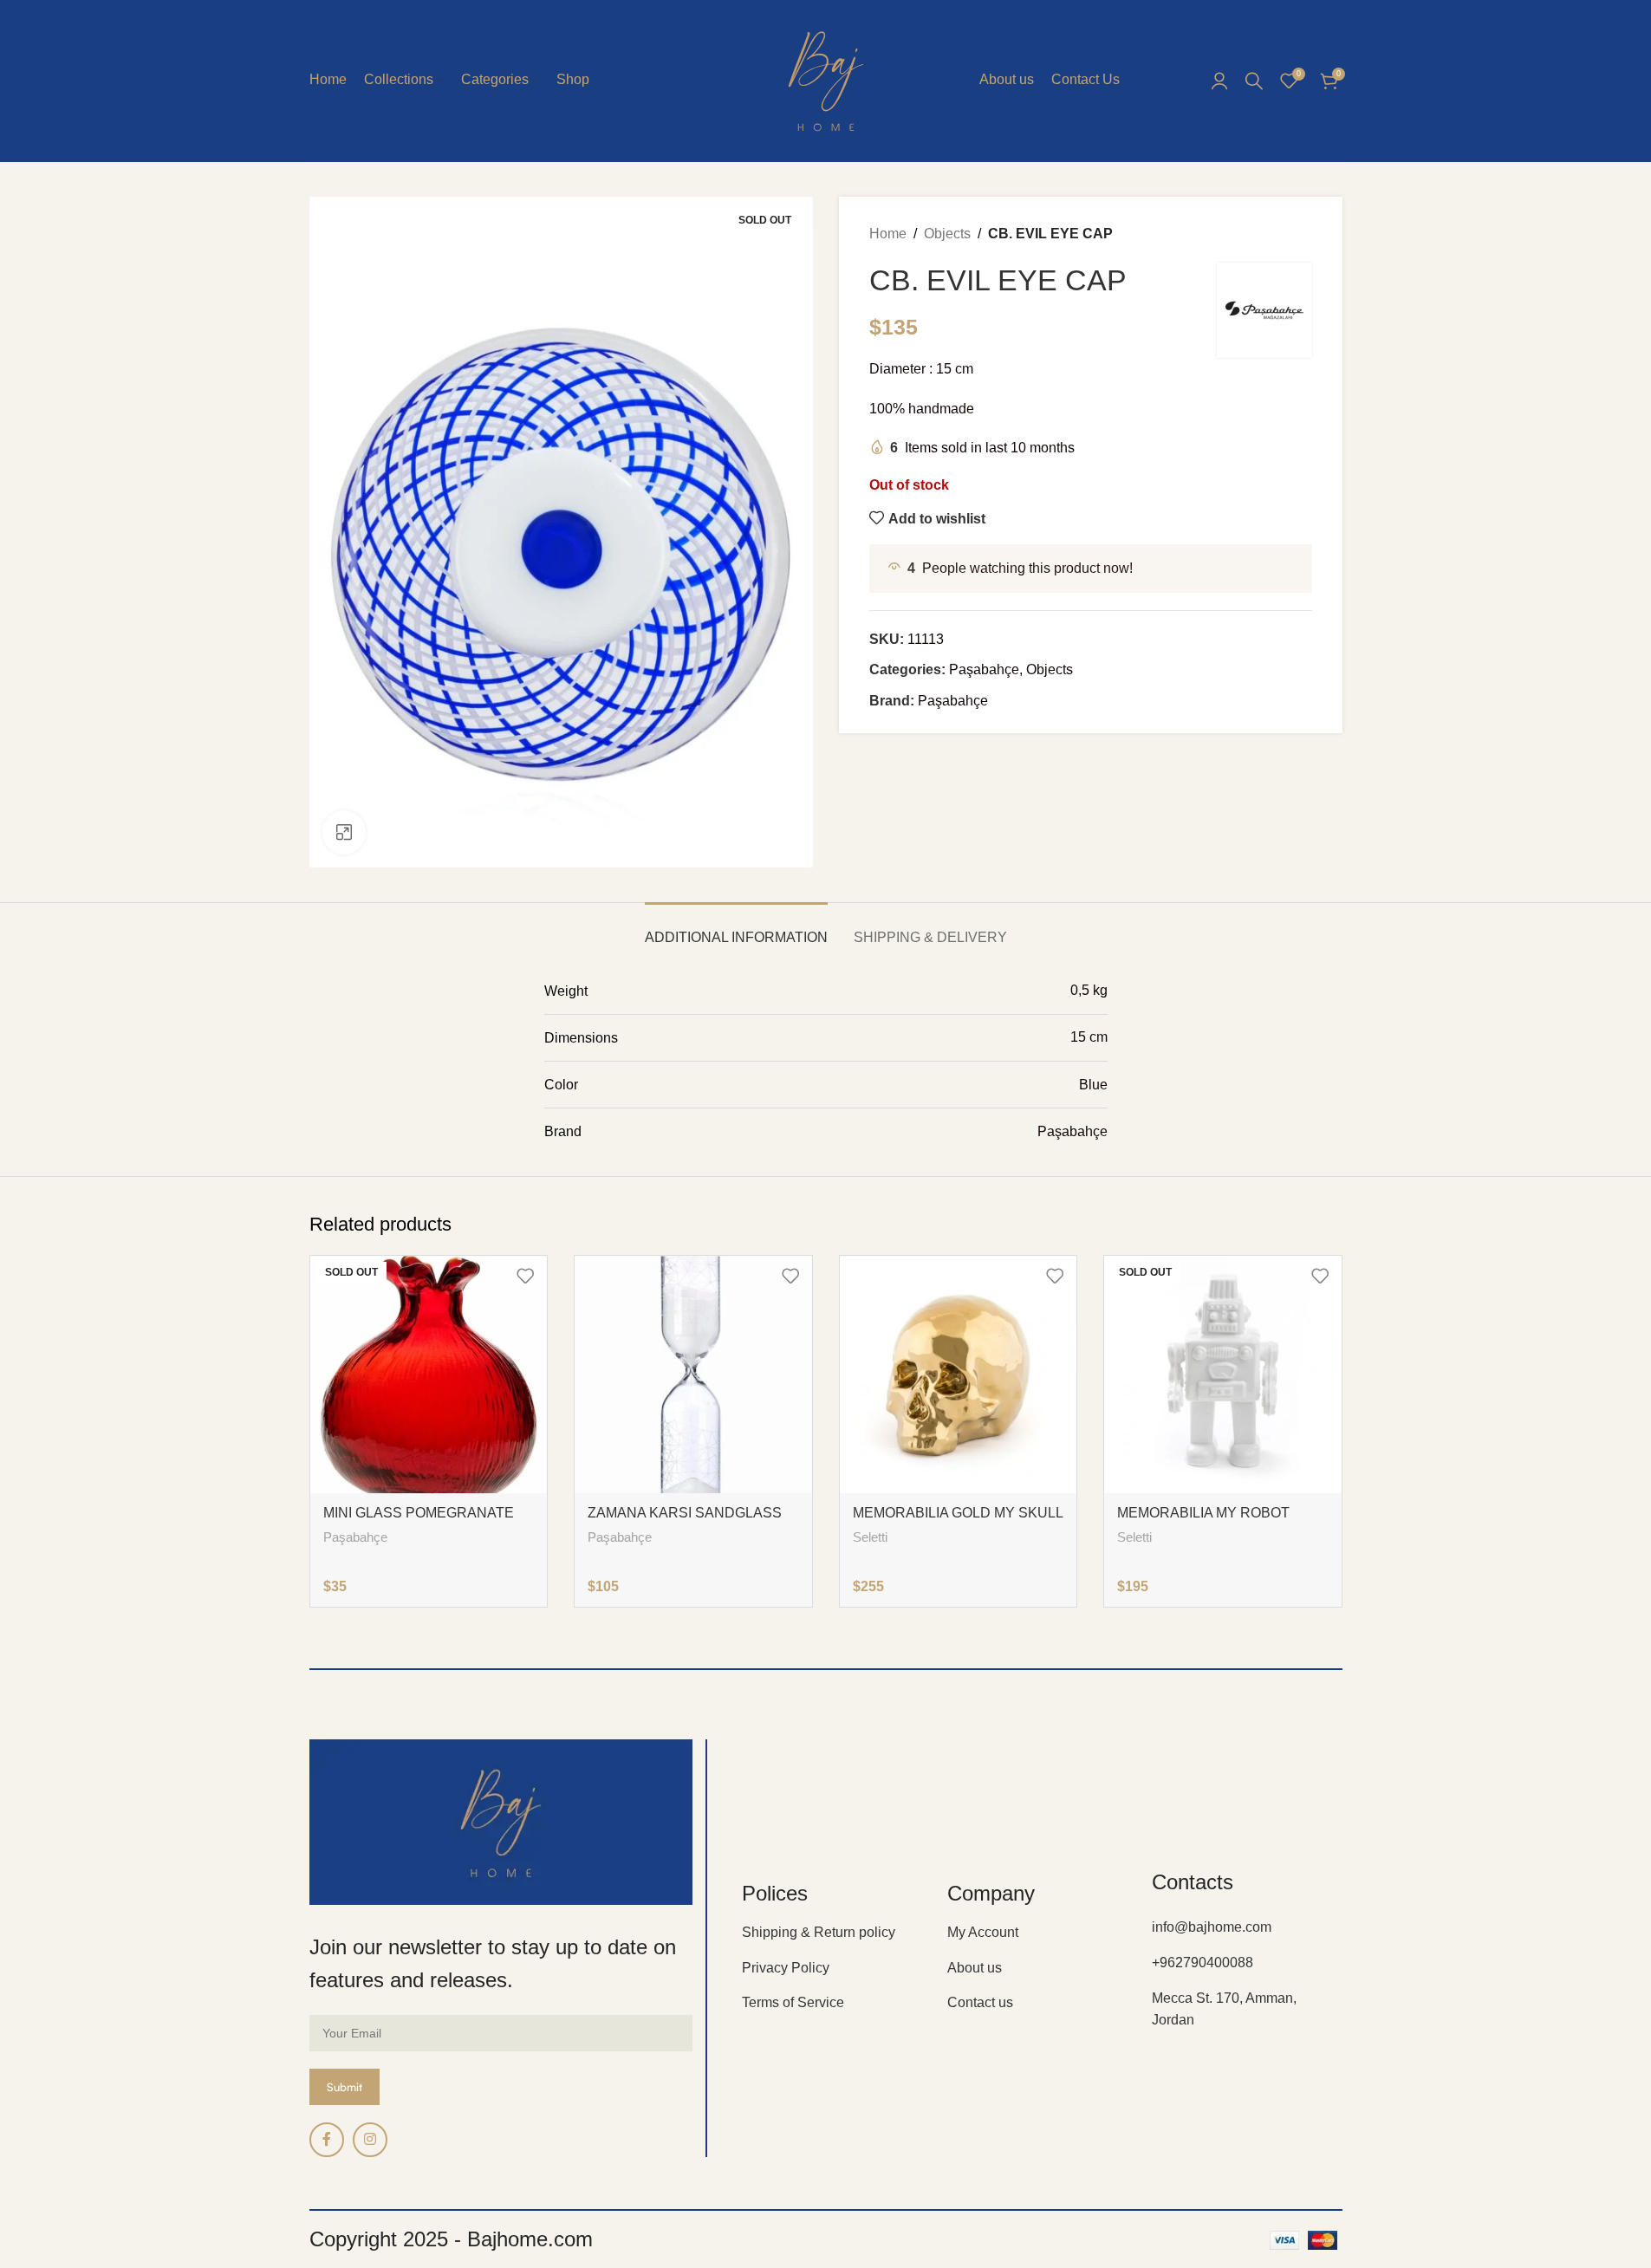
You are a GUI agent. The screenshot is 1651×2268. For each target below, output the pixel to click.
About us (975, 1968)
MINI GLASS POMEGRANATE (419, 1513)
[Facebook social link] (327, 2140)
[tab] (736, 929)
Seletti (870, 1537)
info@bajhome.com (1212, 1927)
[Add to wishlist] (525, 1275)
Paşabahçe (984, 669)
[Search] (1254, 81)
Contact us (980, 2002)
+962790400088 (1202, 1963)
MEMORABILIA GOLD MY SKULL (958, 1513)
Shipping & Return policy (819, 1932)
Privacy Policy (786, 1968)
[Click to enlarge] (344, 832)
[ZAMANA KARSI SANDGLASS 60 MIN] (693, 1374)
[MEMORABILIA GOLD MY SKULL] (959, 1374)
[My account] (1219, 81)
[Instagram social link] (370, 2140)
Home (888, 234)
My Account (983, 1932)
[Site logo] (825, 79)
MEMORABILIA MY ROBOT (1203, 1513)
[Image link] (501, 1821)
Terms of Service (793, 2002)
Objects (947, 234)
